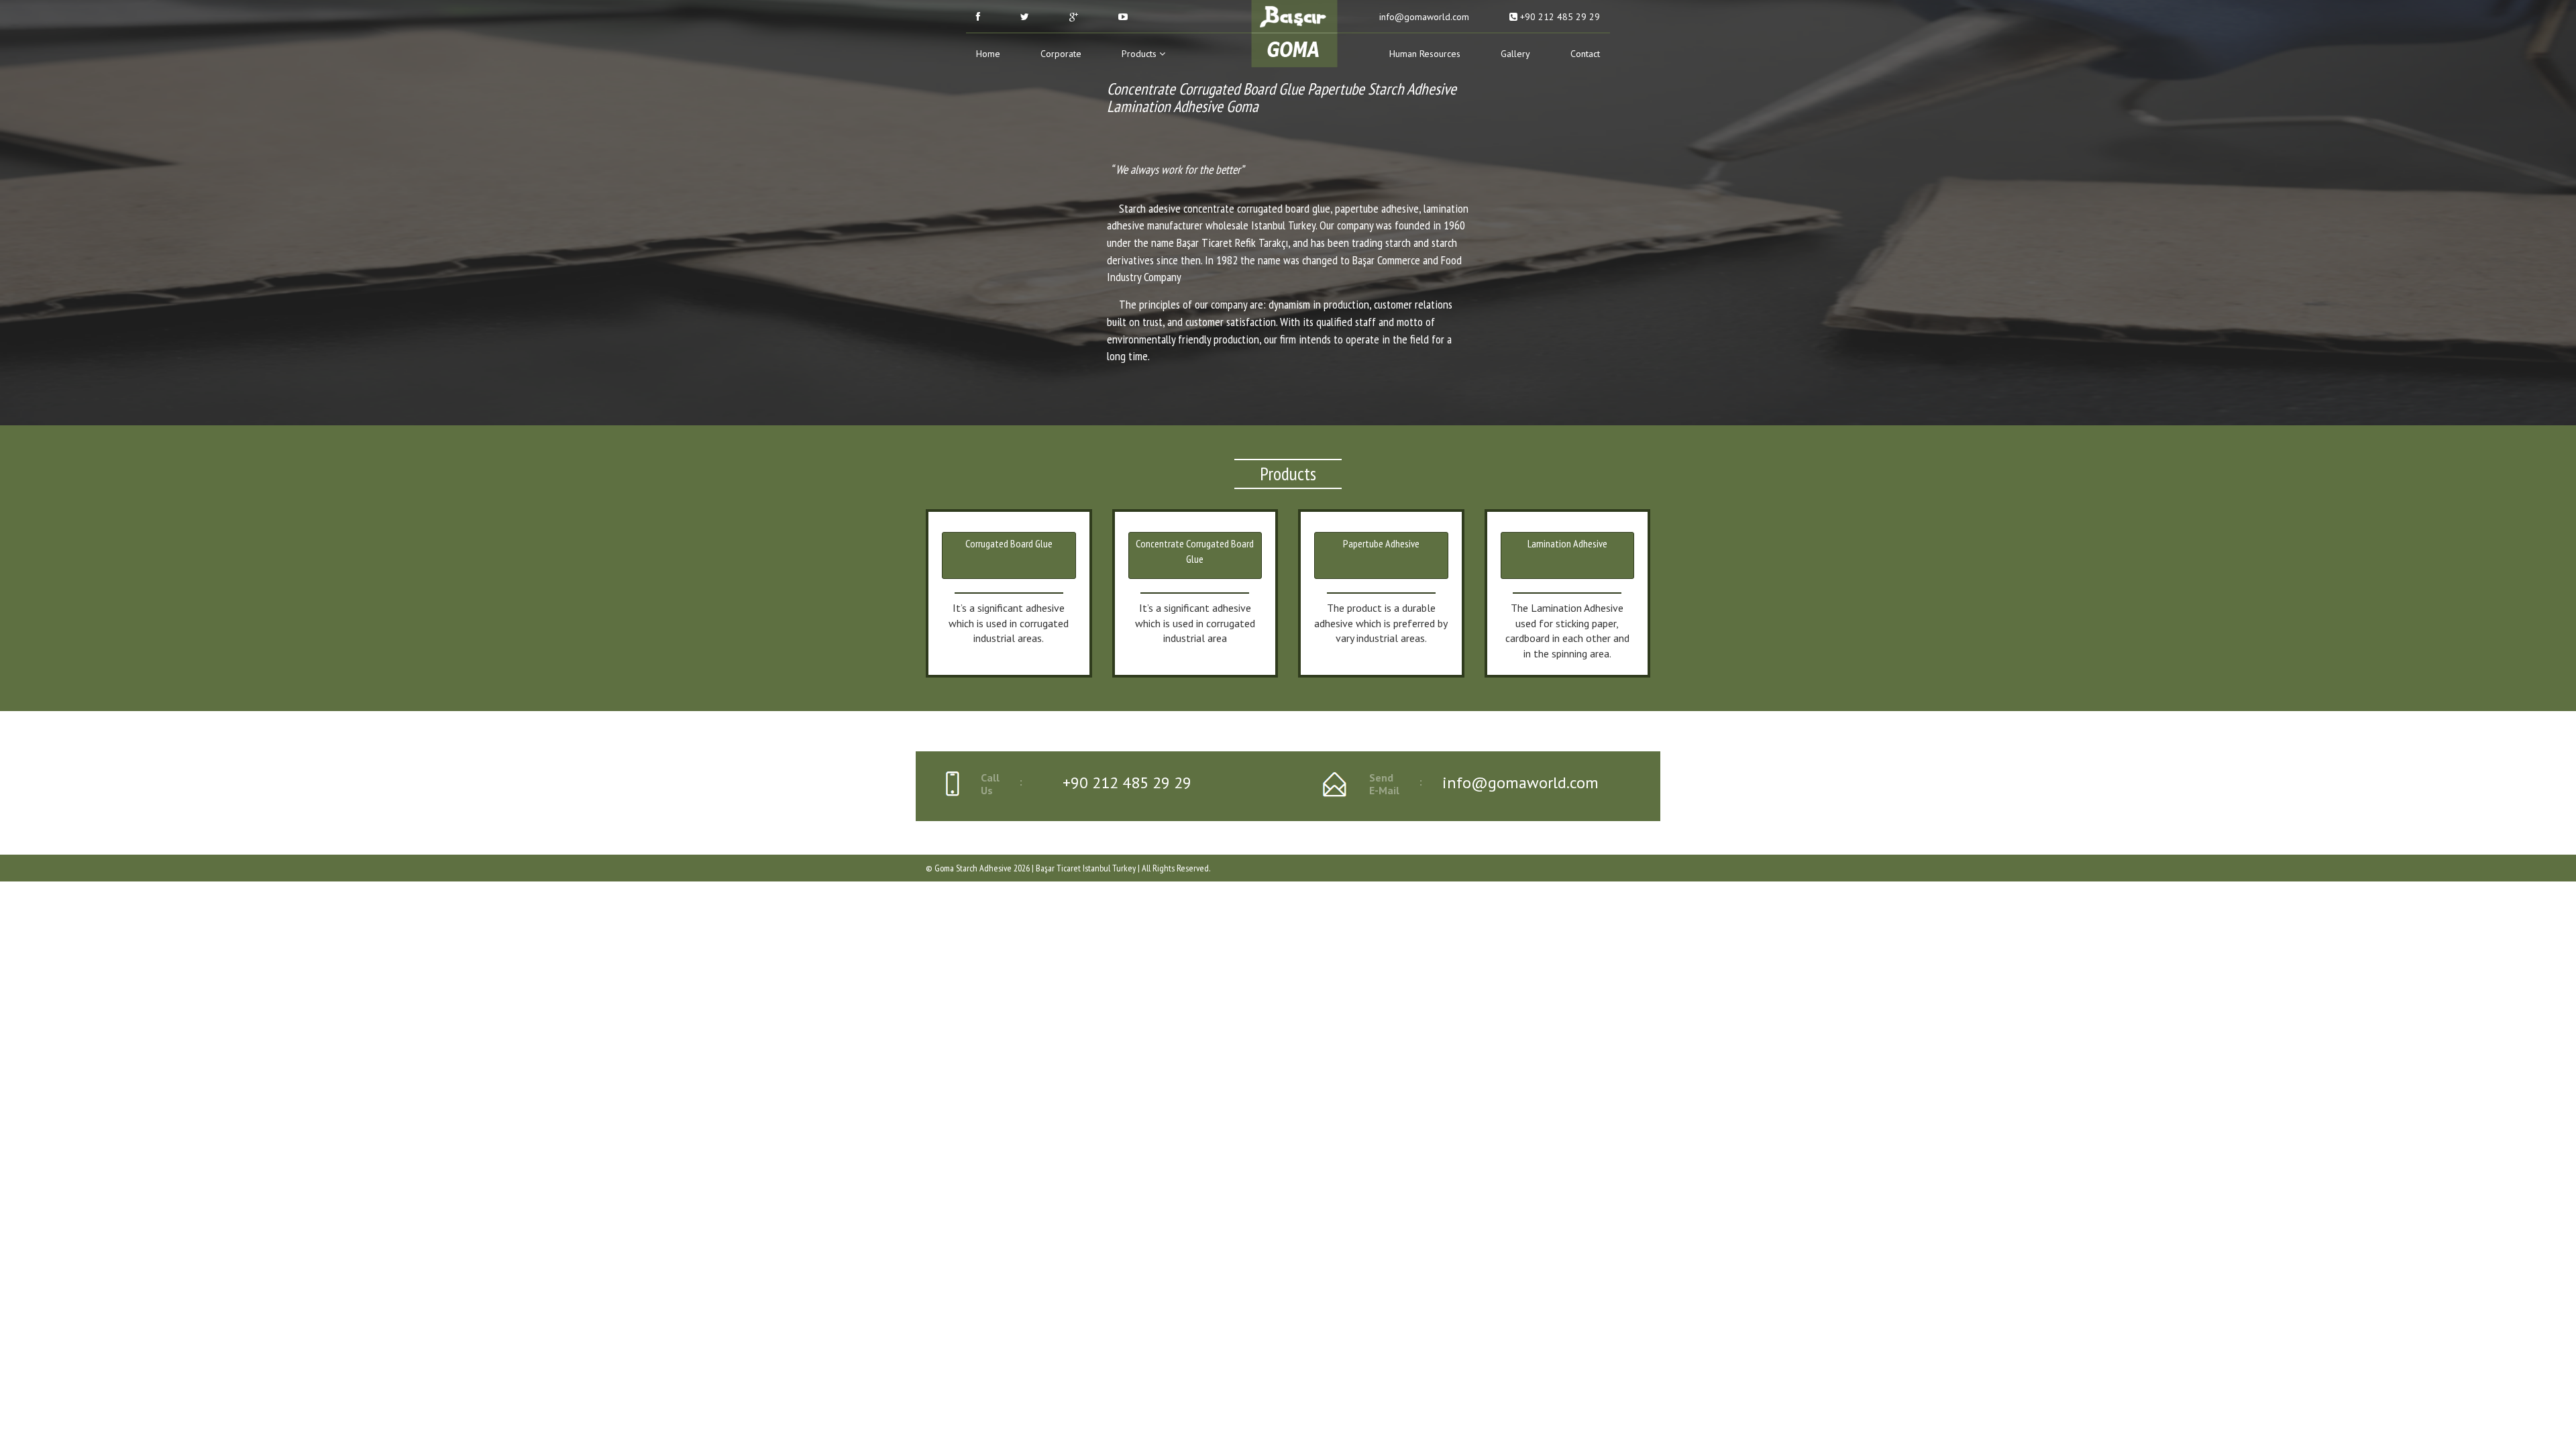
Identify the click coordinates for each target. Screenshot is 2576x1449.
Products (1140, 54)
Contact (1585, 54)
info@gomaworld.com (1423, 17)
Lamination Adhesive (1567, 543)
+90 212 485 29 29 (1559, 17)
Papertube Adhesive (1381, 543)
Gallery (1515, 54)
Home (988, 54)
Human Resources (1425, 54)
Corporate (1061, 54)
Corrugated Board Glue (1009, 543)
